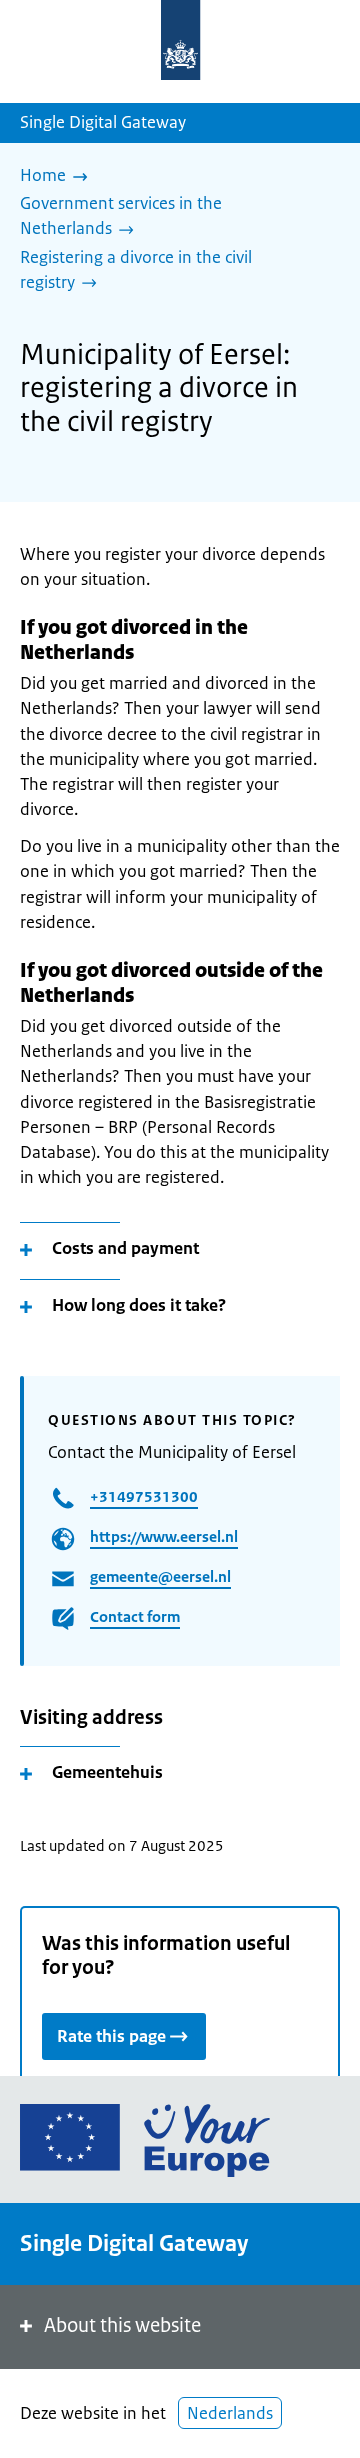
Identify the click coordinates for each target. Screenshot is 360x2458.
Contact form (135, 1616)
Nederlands (230, 2413)
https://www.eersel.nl (164, 1536)
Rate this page (111, 2036)
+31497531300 (144, 1496)
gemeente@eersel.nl (160, 1576)
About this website (122, 2325)
